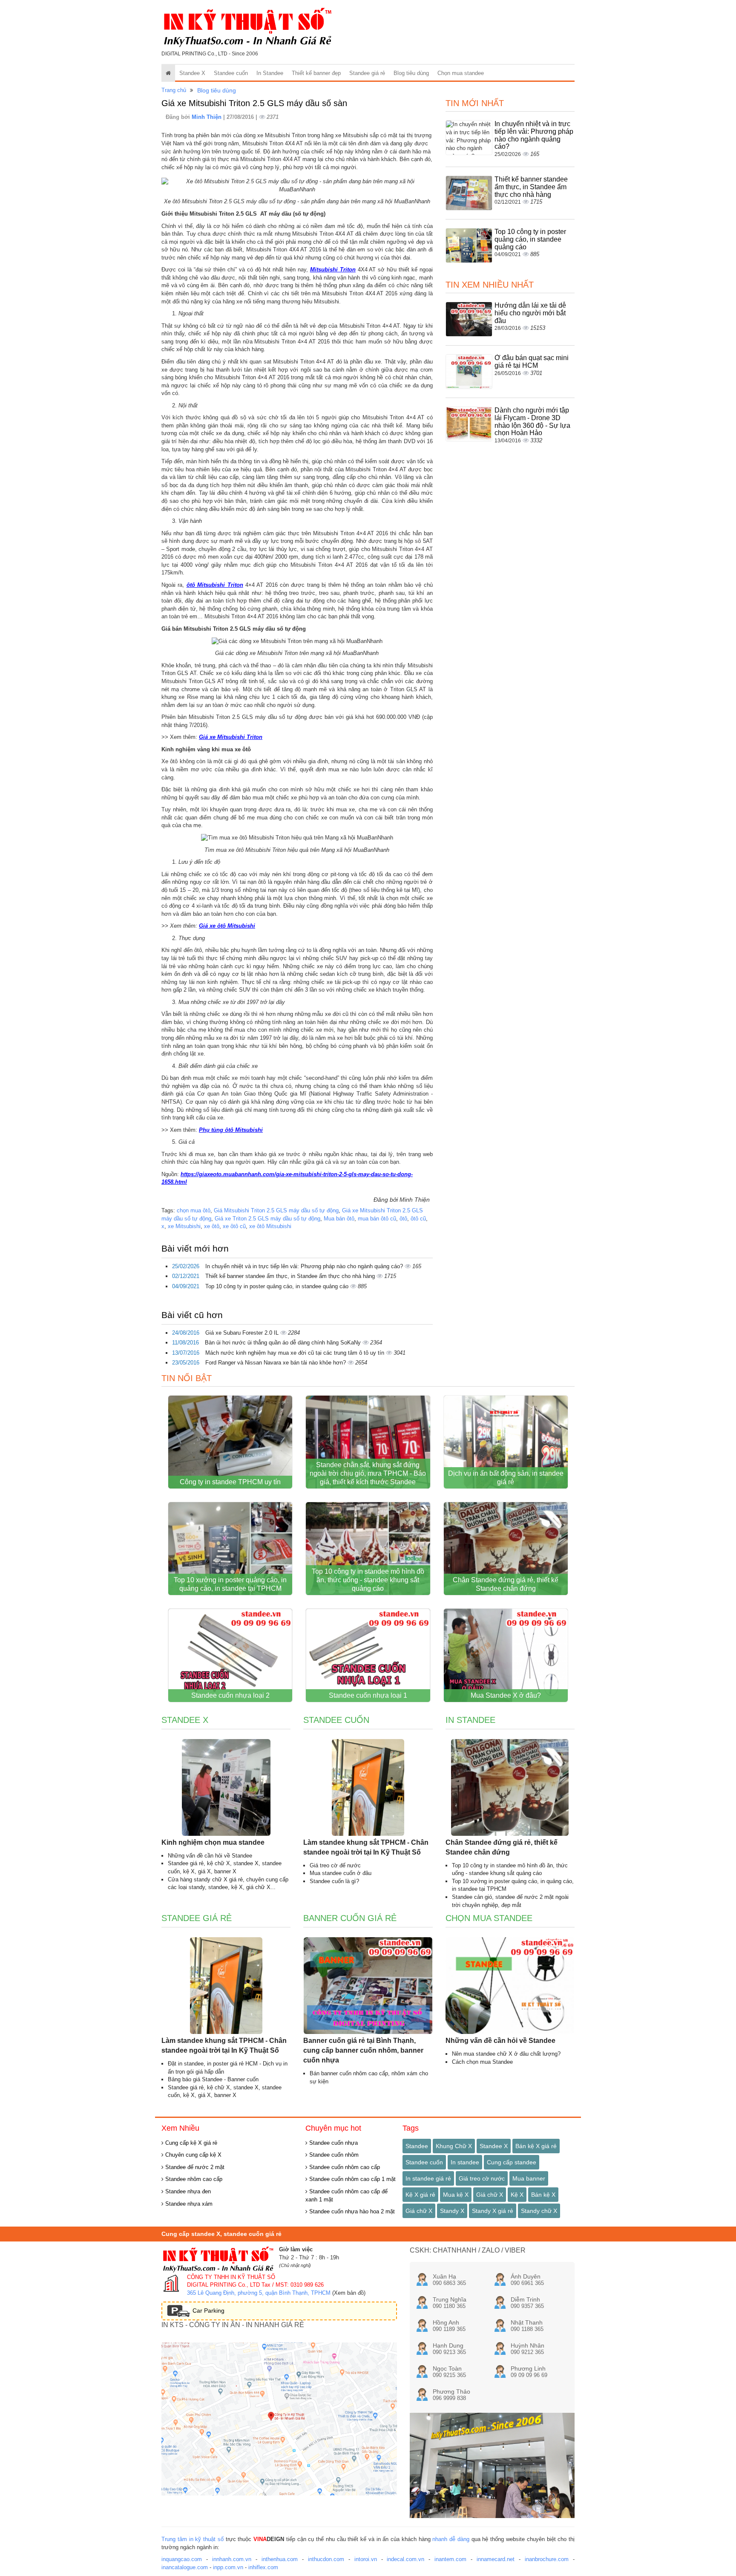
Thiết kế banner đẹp (316, 73)
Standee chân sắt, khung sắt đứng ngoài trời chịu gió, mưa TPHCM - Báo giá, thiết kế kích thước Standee (368, 1473)
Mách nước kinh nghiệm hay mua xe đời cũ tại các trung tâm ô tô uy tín (296, 1353)
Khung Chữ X (454, 2146)
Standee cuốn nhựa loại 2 (230, 1695)
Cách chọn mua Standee (482, 2062)
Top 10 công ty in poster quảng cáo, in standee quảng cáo (278, 1286)
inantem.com (450, 2559)
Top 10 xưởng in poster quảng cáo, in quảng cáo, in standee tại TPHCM (230, 1584)
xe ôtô (212, 1226)
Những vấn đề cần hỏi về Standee (210, 1856)
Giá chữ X (490, 2195)
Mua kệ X (456, 2195)
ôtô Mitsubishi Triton (215, 585)
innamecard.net (496, 2559)
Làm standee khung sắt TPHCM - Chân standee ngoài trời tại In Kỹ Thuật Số (366, 1847)
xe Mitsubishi (184, 1226)
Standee (417, 2146)
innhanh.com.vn (232, 2559)
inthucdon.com (326, 2559)
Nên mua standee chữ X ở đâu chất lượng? (506, 2054)
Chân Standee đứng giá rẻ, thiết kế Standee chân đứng (506, 1584)
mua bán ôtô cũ (377, 1219)
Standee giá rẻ (367, 73)
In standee (465, 2162)
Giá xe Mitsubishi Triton (231, 737)
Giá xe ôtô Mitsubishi (227, 926)
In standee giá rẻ (428, 2178)
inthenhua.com (280, 2559)
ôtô (403, 1219)
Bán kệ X (543, 2195)
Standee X (192, 73)
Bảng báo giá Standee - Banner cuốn (213, 2079)
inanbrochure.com (547, 2559)
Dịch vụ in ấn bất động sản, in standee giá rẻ (506, 1478)
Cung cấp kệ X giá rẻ (190, 2143)
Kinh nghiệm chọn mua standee (213, 1842)
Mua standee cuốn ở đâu (341, 1873)
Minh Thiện (207, 117)
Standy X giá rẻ (493, 2211)
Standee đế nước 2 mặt (194, 2167)
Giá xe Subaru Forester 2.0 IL (243, 1333)
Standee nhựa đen (187, 2191)
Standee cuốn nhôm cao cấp (344, 2167)
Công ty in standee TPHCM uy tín (230, 1482)
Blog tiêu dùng (411, 73)
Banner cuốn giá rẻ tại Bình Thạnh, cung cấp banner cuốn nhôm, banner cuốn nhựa (363, 2050)
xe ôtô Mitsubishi (270, 1226)
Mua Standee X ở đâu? (506, 1695)
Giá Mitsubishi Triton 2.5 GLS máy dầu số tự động (276, 1210)
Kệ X (517, 2195)
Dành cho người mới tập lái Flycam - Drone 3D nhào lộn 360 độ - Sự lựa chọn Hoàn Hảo (532, 421)
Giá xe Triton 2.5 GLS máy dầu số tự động (267, 1219)
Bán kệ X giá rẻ (536, 2146)
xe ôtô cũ (234, 1226)
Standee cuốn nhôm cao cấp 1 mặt (352, 2179)
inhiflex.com (263, 2567)
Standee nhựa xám (188, 2204)
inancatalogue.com (185, 2567)
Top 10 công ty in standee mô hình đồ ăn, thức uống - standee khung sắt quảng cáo (368, 1580)
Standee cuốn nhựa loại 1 (368, 1695)
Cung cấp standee (512, 2162)
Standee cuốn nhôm (333, 2155)
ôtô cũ (418, 1219)
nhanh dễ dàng (451, 2539)
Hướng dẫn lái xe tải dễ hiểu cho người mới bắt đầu (530, 313)
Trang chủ (174, 90)
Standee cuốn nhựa (333, 2143)
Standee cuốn (231, 73)
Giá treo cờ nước (482, 2178)
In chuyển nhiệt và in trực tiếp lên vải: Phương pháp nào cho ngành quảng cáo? (305, 1266)
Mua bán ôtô (339, 1219)
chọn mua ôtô (194, 1210)
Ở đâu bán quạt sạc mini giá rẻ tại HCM (532, 362)
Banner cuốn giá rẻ (350, 1918)
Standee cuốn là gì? (334, 1881)
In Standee (270, 73)
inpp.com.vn (228, 2567)
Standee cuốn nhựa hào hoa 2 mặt (351, 2211)
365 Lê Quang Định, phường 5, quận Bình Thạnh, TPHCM (259, 2293)
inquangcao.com (182, 2559)
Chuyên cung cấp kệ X (193, 2155)
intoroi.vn (366, 2559)
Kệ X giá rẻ (420, 2195)
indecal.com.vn (405, 2559)
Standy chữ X (539, 2211)
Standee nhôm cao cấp (193, 2179)
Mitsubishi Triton (333, 270)
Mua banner (529, 2178)
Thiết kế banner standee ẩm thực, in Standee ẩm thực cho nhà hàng (291, 1276)
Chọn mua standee (461, 73)
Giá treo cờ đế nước (335, 1865)
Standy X (452, 2211)
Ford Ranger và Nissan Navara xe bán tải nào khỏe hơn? (276, 1363)
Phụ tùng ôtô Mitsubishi (231, 1130)
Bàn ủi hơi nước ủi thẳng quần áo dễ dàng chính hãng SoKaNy (284, 1343)
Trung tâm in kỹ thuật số (193, 2539)
